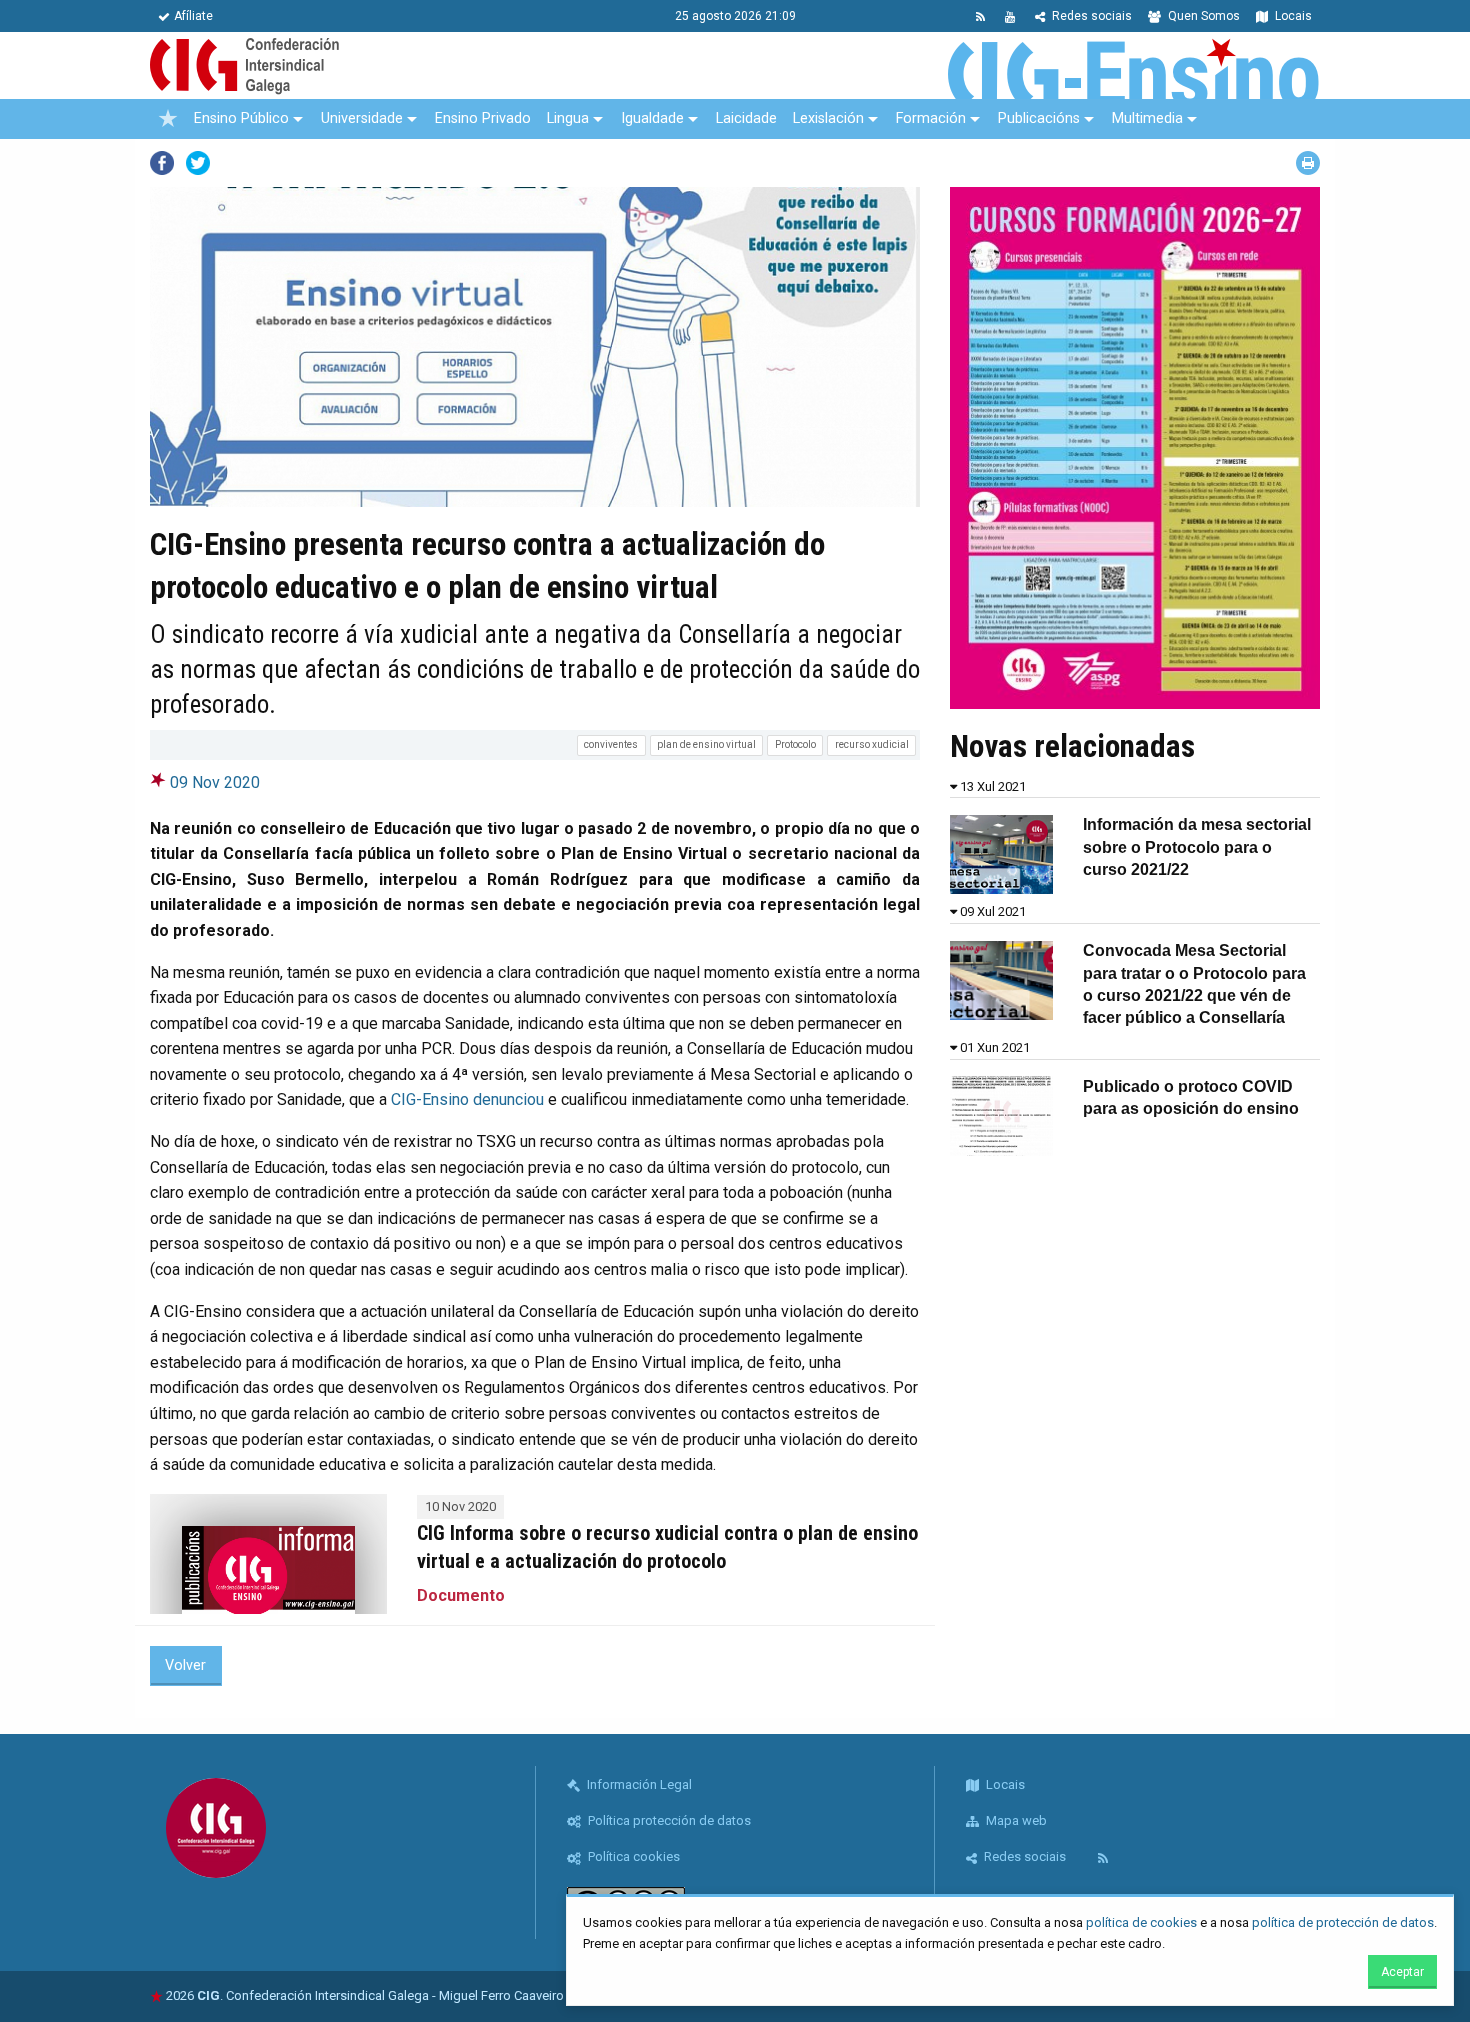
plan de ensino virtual (706, 744)
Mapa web (1015, 1820)
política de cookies (1141, 1922)
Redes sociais (1090, 16)
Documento (461, 1595)
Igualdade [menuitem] (652, 118)
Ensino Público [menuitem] (241, 118)
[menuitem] (168, 119)
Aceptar (1402, 1972)
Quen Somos (1202, 16)
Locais (1292, 16)
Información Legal (638, 1784)
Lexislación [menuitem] (828, 118)
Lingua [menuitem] (568, 118)
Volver (185, 1665)
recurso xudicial (872, 744)
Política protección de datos (668, 1820)
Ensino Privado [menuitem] (483, 118)
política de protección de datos (1343, 1922)
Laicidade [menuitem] (746, 118)
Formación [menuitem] (931, 118)
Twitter (198, 163)
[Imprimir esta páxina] (1308, 163)
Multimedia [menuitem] (1147, 118)
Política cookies (632, 1856)
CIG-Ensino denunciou (467, 1099)
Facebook (162, 163)
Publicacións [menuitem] (1039, 118)
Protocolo (795, 744)
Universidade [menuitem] (362, 118)
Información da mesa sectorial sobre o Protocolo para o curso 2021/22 (1197, 847)
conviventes (611, 744)
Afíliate (193, 16)
